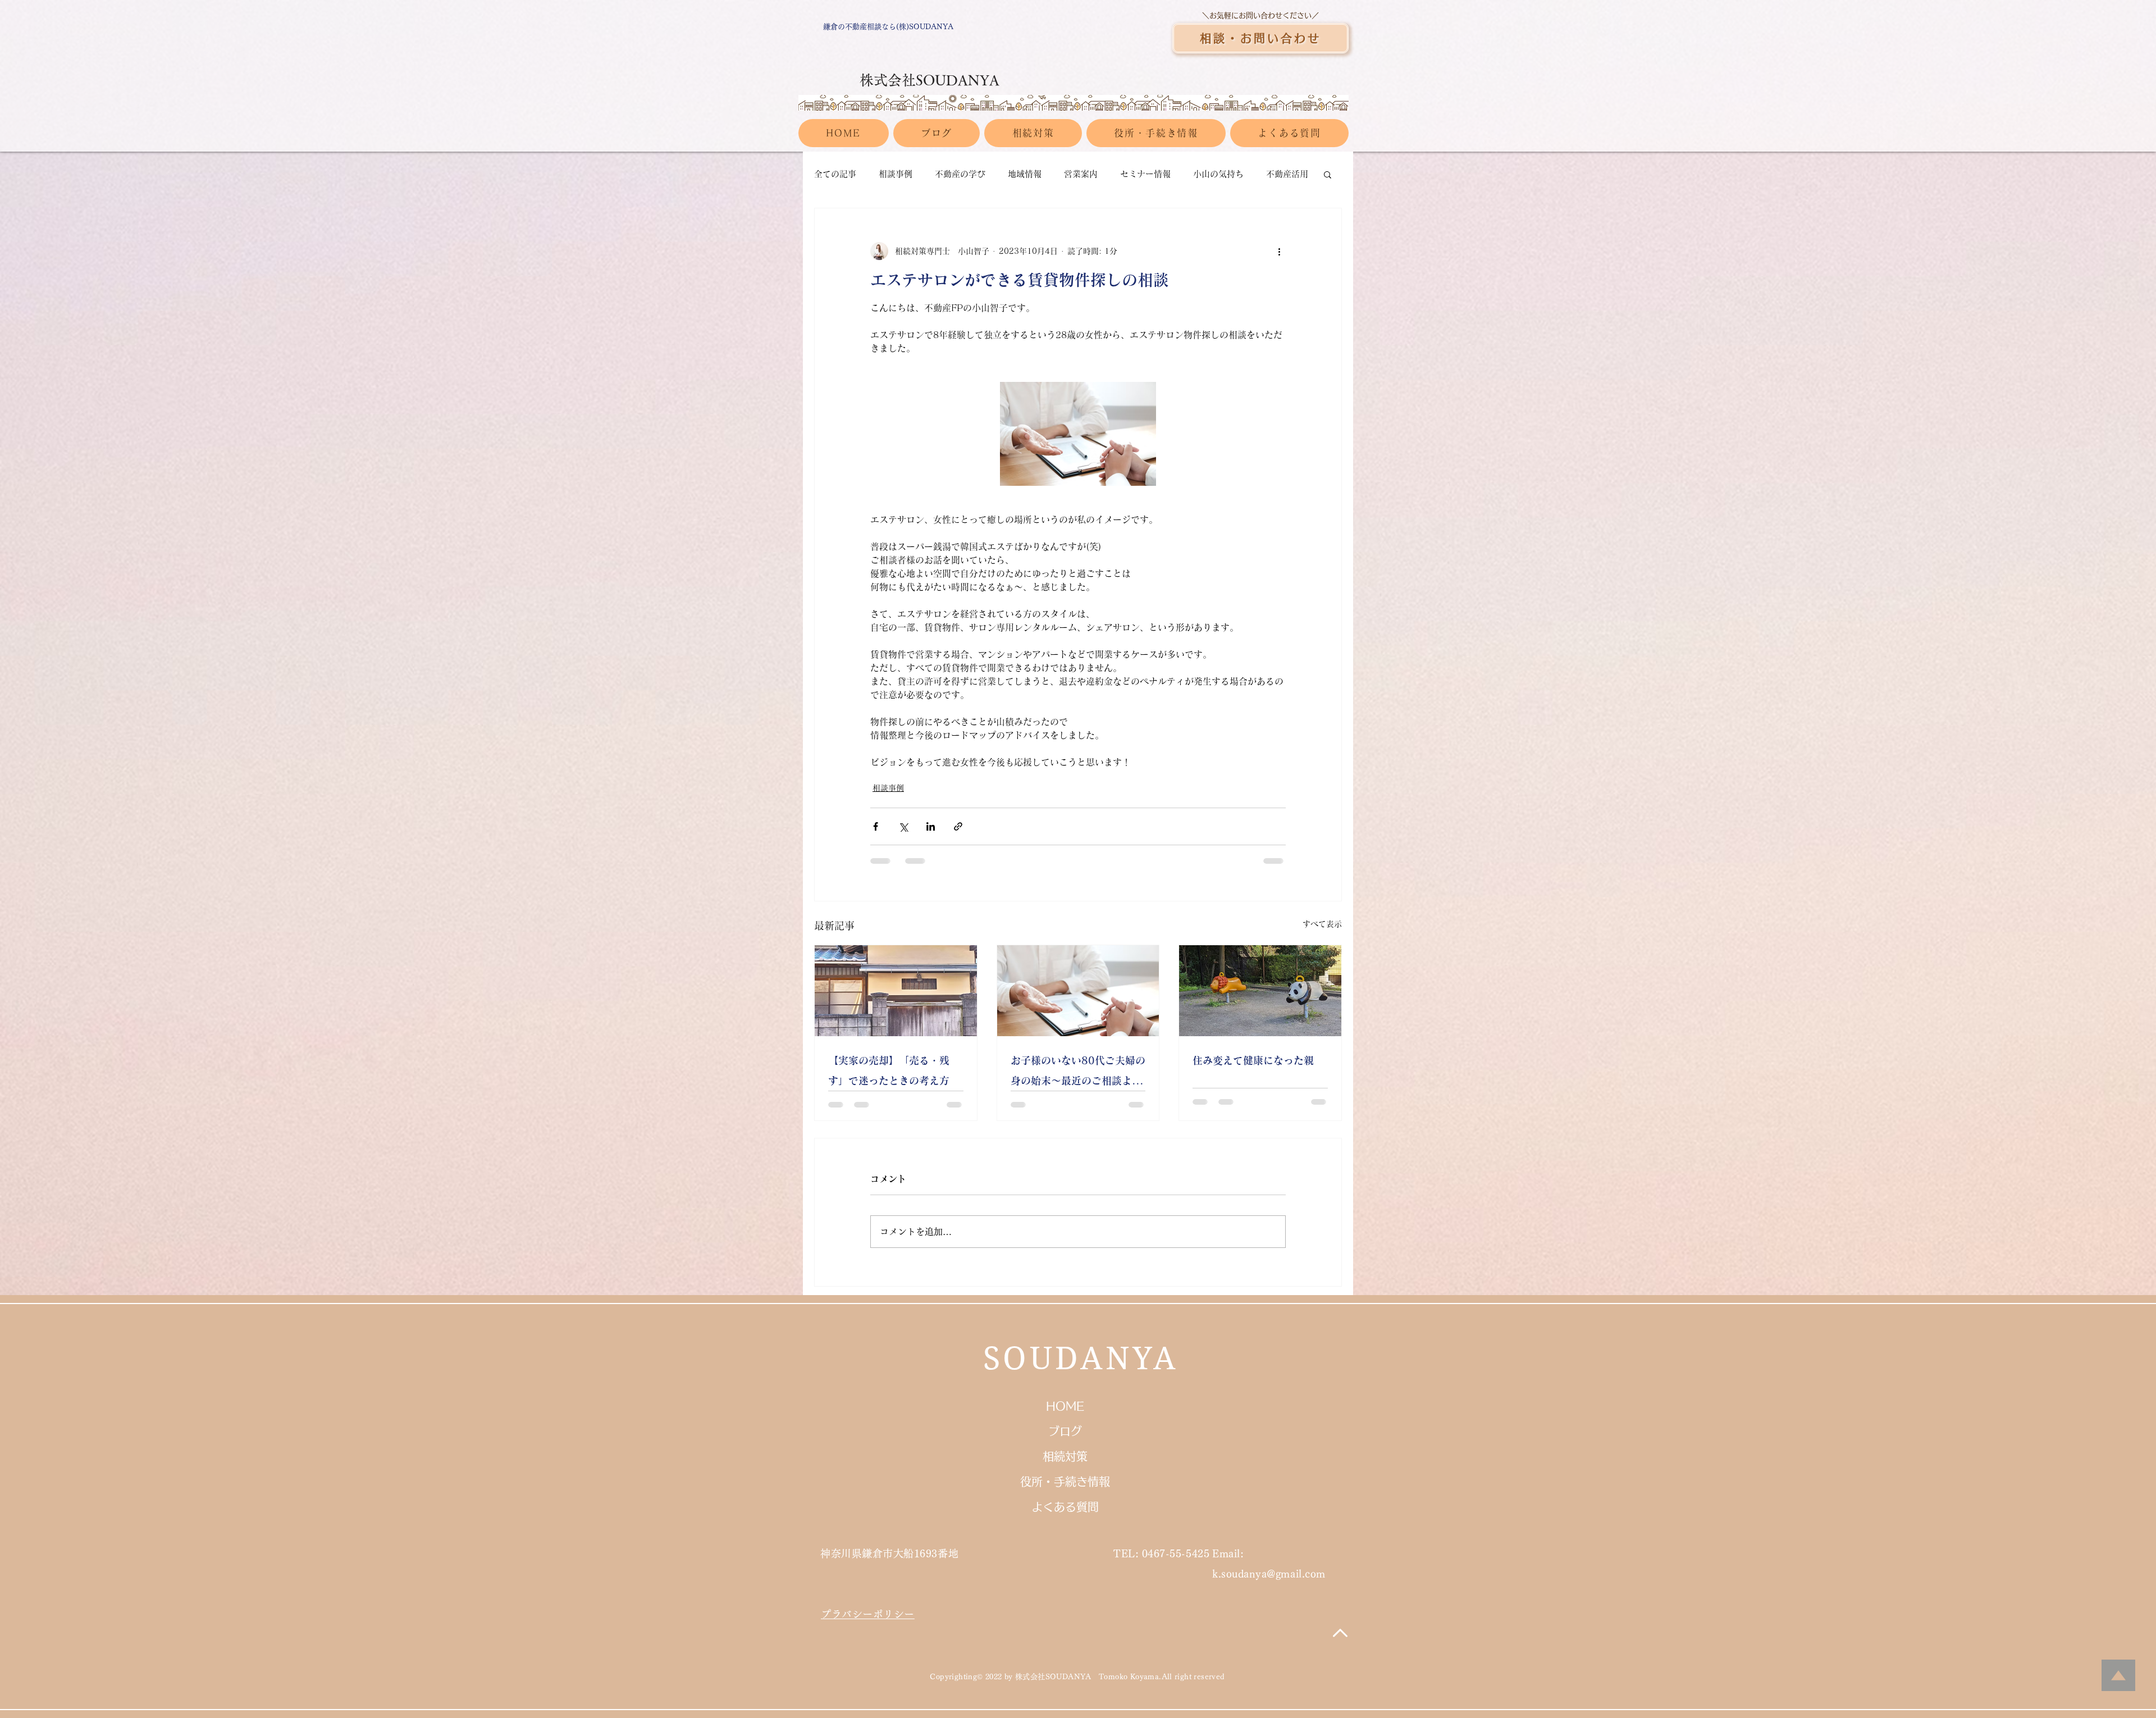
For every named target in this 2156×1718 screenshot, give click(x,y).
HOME (1065, 1406)
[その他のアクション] (1279, 251)
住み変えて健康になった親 (1253, 1060)
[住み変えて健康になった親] (1260, 991)
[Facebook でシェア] (876, 826)
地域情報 (1025, 174)
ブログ (1065, 1431)
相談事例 (896, 174)
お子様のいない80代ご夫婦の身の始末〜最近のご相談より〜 (1078, 1073)
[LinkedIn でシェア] (931, 826)
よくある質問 (1065, 1507)
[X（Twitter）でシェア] (903, 826)
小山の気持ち (1218, 174)
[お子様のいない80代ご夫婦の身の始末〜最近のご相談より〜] (1078, 991)
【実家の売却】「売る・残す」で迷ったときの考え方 (889, 1070)
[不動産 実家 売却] (896, 991)
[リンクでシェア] (958, 826)
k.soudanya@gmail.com (1269, 1574)
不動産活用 (1287, 174)
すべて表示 (1322, 924)
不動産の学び (960, 174)
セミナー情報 (1145, 174)
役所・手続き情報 (1065, 1482)
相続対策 (1065, 1456)
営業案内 (1081, 174)
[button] (1328, 174)
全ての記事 (835, 174)
